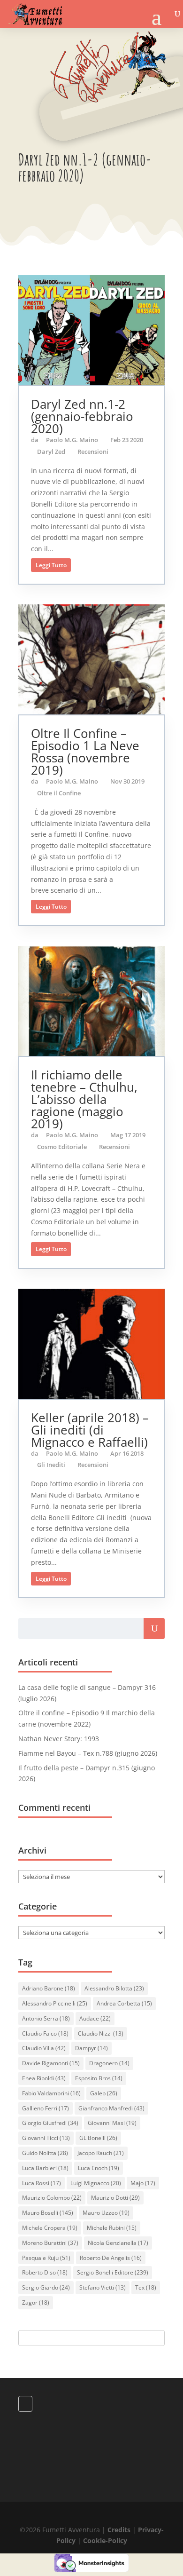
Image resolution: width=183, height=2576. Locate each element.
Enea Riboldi (44, 2078)
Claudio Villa (44, 2048)
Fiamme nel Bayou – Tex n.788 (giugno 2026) (88, 1753)
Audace (95, 2018)
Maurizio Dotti (115, 2198)
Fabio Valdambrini (51, 2093)
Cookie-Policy (105, 2540)
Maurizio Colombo (52, 2198)
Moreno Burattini (50, 2243)
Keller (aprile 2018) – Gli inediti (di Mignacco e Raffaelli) (90, 1430)
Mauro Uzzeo (106, 2213)
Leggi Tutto (51, 565)
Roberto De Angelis (111, 2258)
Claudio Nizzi (101, 2033)
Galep (104, 2093)
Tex (146, 2287)
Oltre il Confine (59, 793)
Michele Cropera (50, 2228)
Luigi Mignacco (96, 2183)
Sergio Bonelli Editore (113, 2272)
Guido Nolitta (45, 2153)
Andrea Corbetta (124, 2003)
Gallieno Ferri (46, 2108)
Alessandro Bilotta (114, 1988)
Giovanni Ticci (46, 2138)
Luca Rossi (42, 2183)
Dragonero (109, 2063)
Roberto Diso (45, 2272)
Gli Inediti (51, 1465)
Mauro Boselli (48, 2213)
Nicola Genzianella (118, 2243)
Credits (119, 2530)
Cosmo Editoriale (62, 1147)
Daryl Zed (51, 452)
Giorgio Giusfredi (50, 2123)
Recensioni (93, 452)
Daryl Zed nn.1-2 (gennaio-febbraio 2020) (82, 416)
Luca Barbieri (45, 2168)
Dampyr (91, 2048)
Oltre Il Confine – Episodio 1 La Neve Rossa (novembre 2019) (85, 752)
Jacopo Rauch (101, 2153)
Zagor (36, 2303)
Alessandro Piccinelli (55, 2003)
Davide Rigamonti (51, 2063)
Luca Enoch (99, 2168)
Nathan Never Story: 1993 (59, 1739)
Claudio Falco (45, 2033)
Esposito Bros (99, 2078)
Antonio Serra (46, 2018)
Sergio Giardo (46, 2287)
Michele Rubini (112, 2228)
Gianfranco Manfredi (111, 2108)
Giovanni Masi (112, 2123)
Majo (143, 2183)
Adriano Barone (49, 1988)
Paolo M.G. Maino (72, 440)
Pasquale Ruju (46, 2258)
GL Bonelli (98, 2138)
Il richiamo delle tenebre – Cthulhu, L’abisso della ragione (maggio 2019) (84, 1099)
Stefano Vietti (103, 2287)
